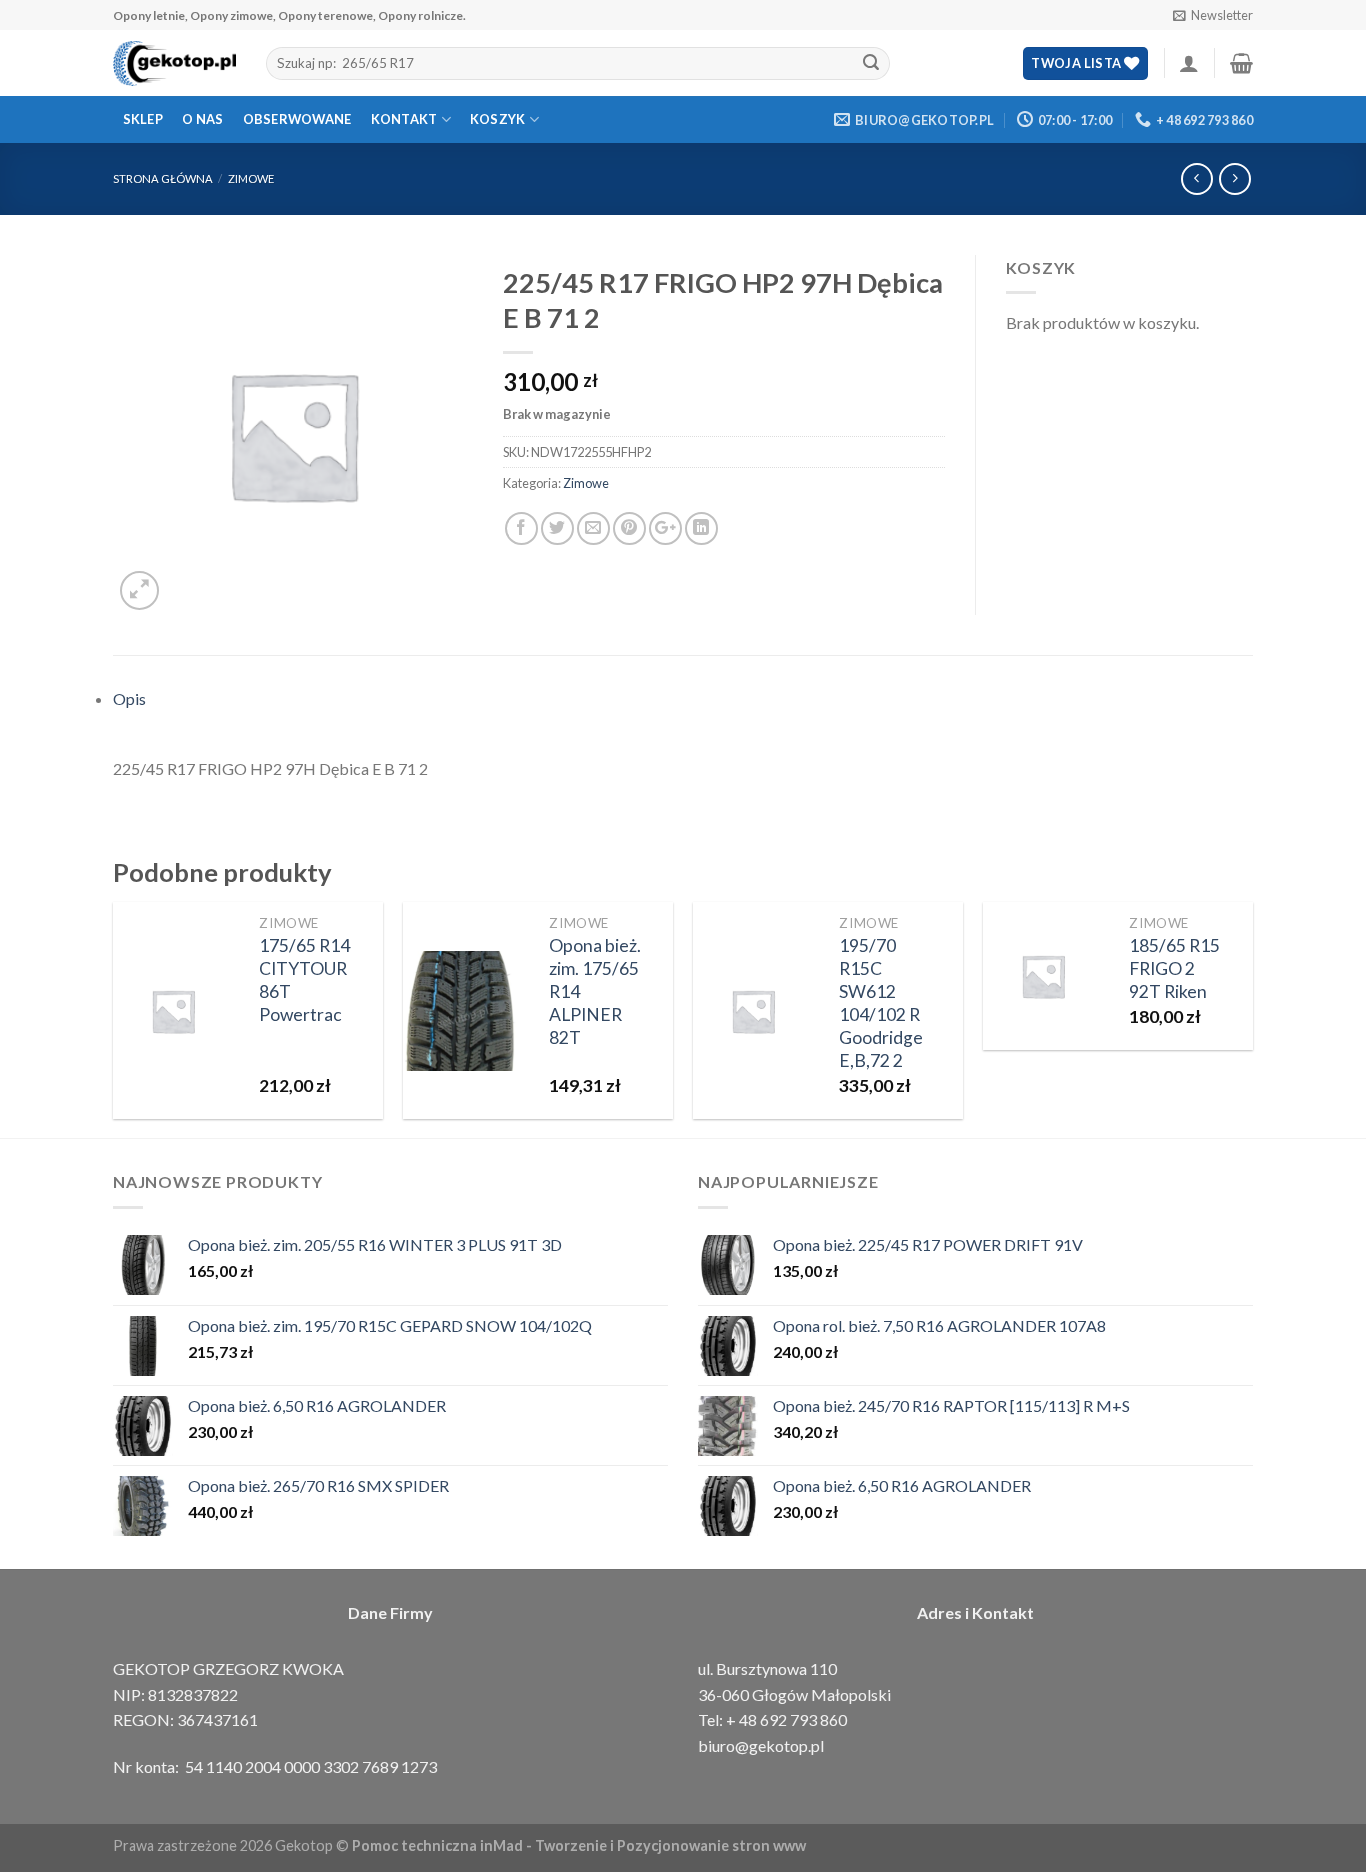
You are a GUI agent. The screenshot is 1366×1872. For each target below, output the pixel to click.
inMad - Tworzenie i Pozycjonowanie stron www (643, 1845)
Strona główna (163, 178)
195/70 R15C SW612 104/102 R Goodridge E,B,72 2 (881, 1002)
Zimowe (251, 178)
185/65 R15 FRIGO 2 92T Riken (1174, 968)
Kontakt (404, 119)
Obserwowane (297, 119)
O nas (202, 119)
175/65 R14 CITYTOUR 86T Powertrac (304, 980)
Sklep (143, 119)
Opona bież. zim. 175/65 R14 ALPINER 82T (595, 991)
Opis (129, 698)
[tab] (683, 699)
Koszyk (498, 119)
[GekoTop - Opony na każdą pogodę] (174, 64)
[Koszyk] (1241, 63)
